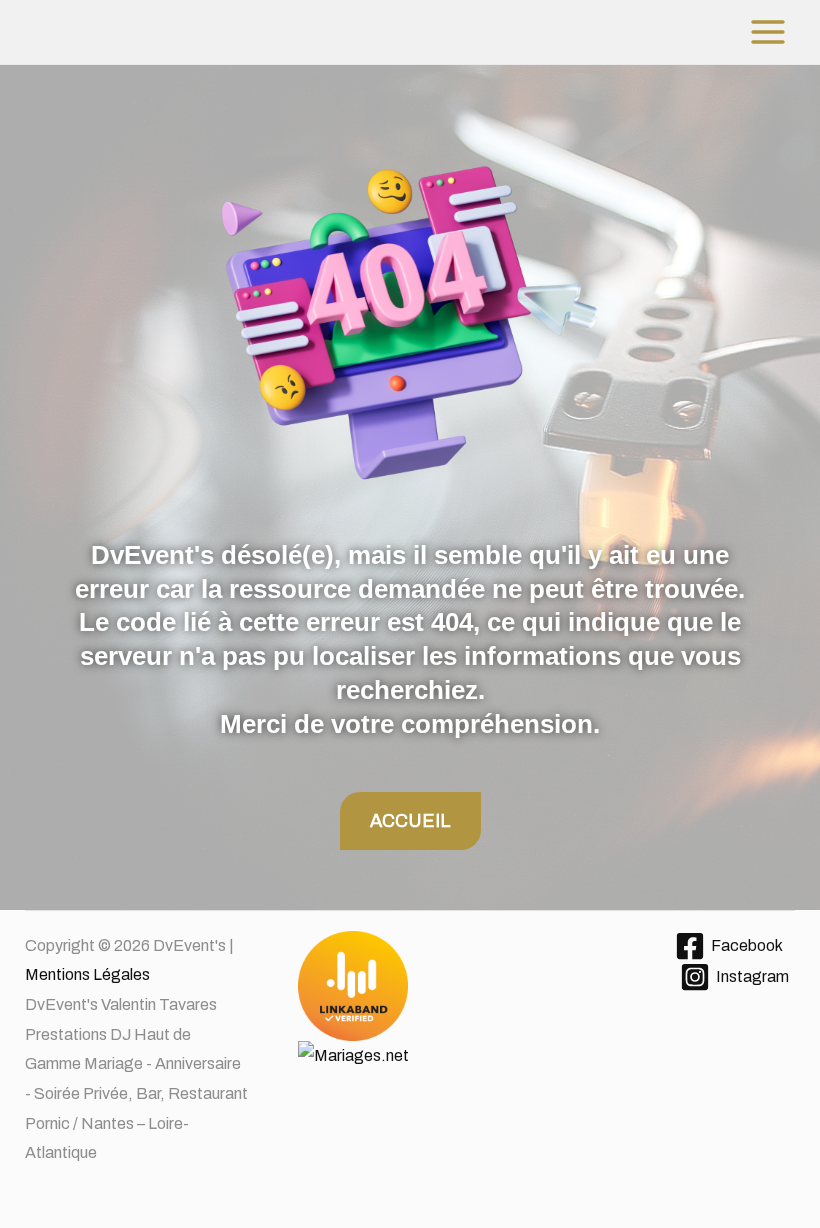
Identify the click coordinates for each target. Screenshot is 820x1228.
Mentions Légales (87, 974)
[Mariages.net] (409, 1026)
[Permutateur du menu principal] (768, 32)
